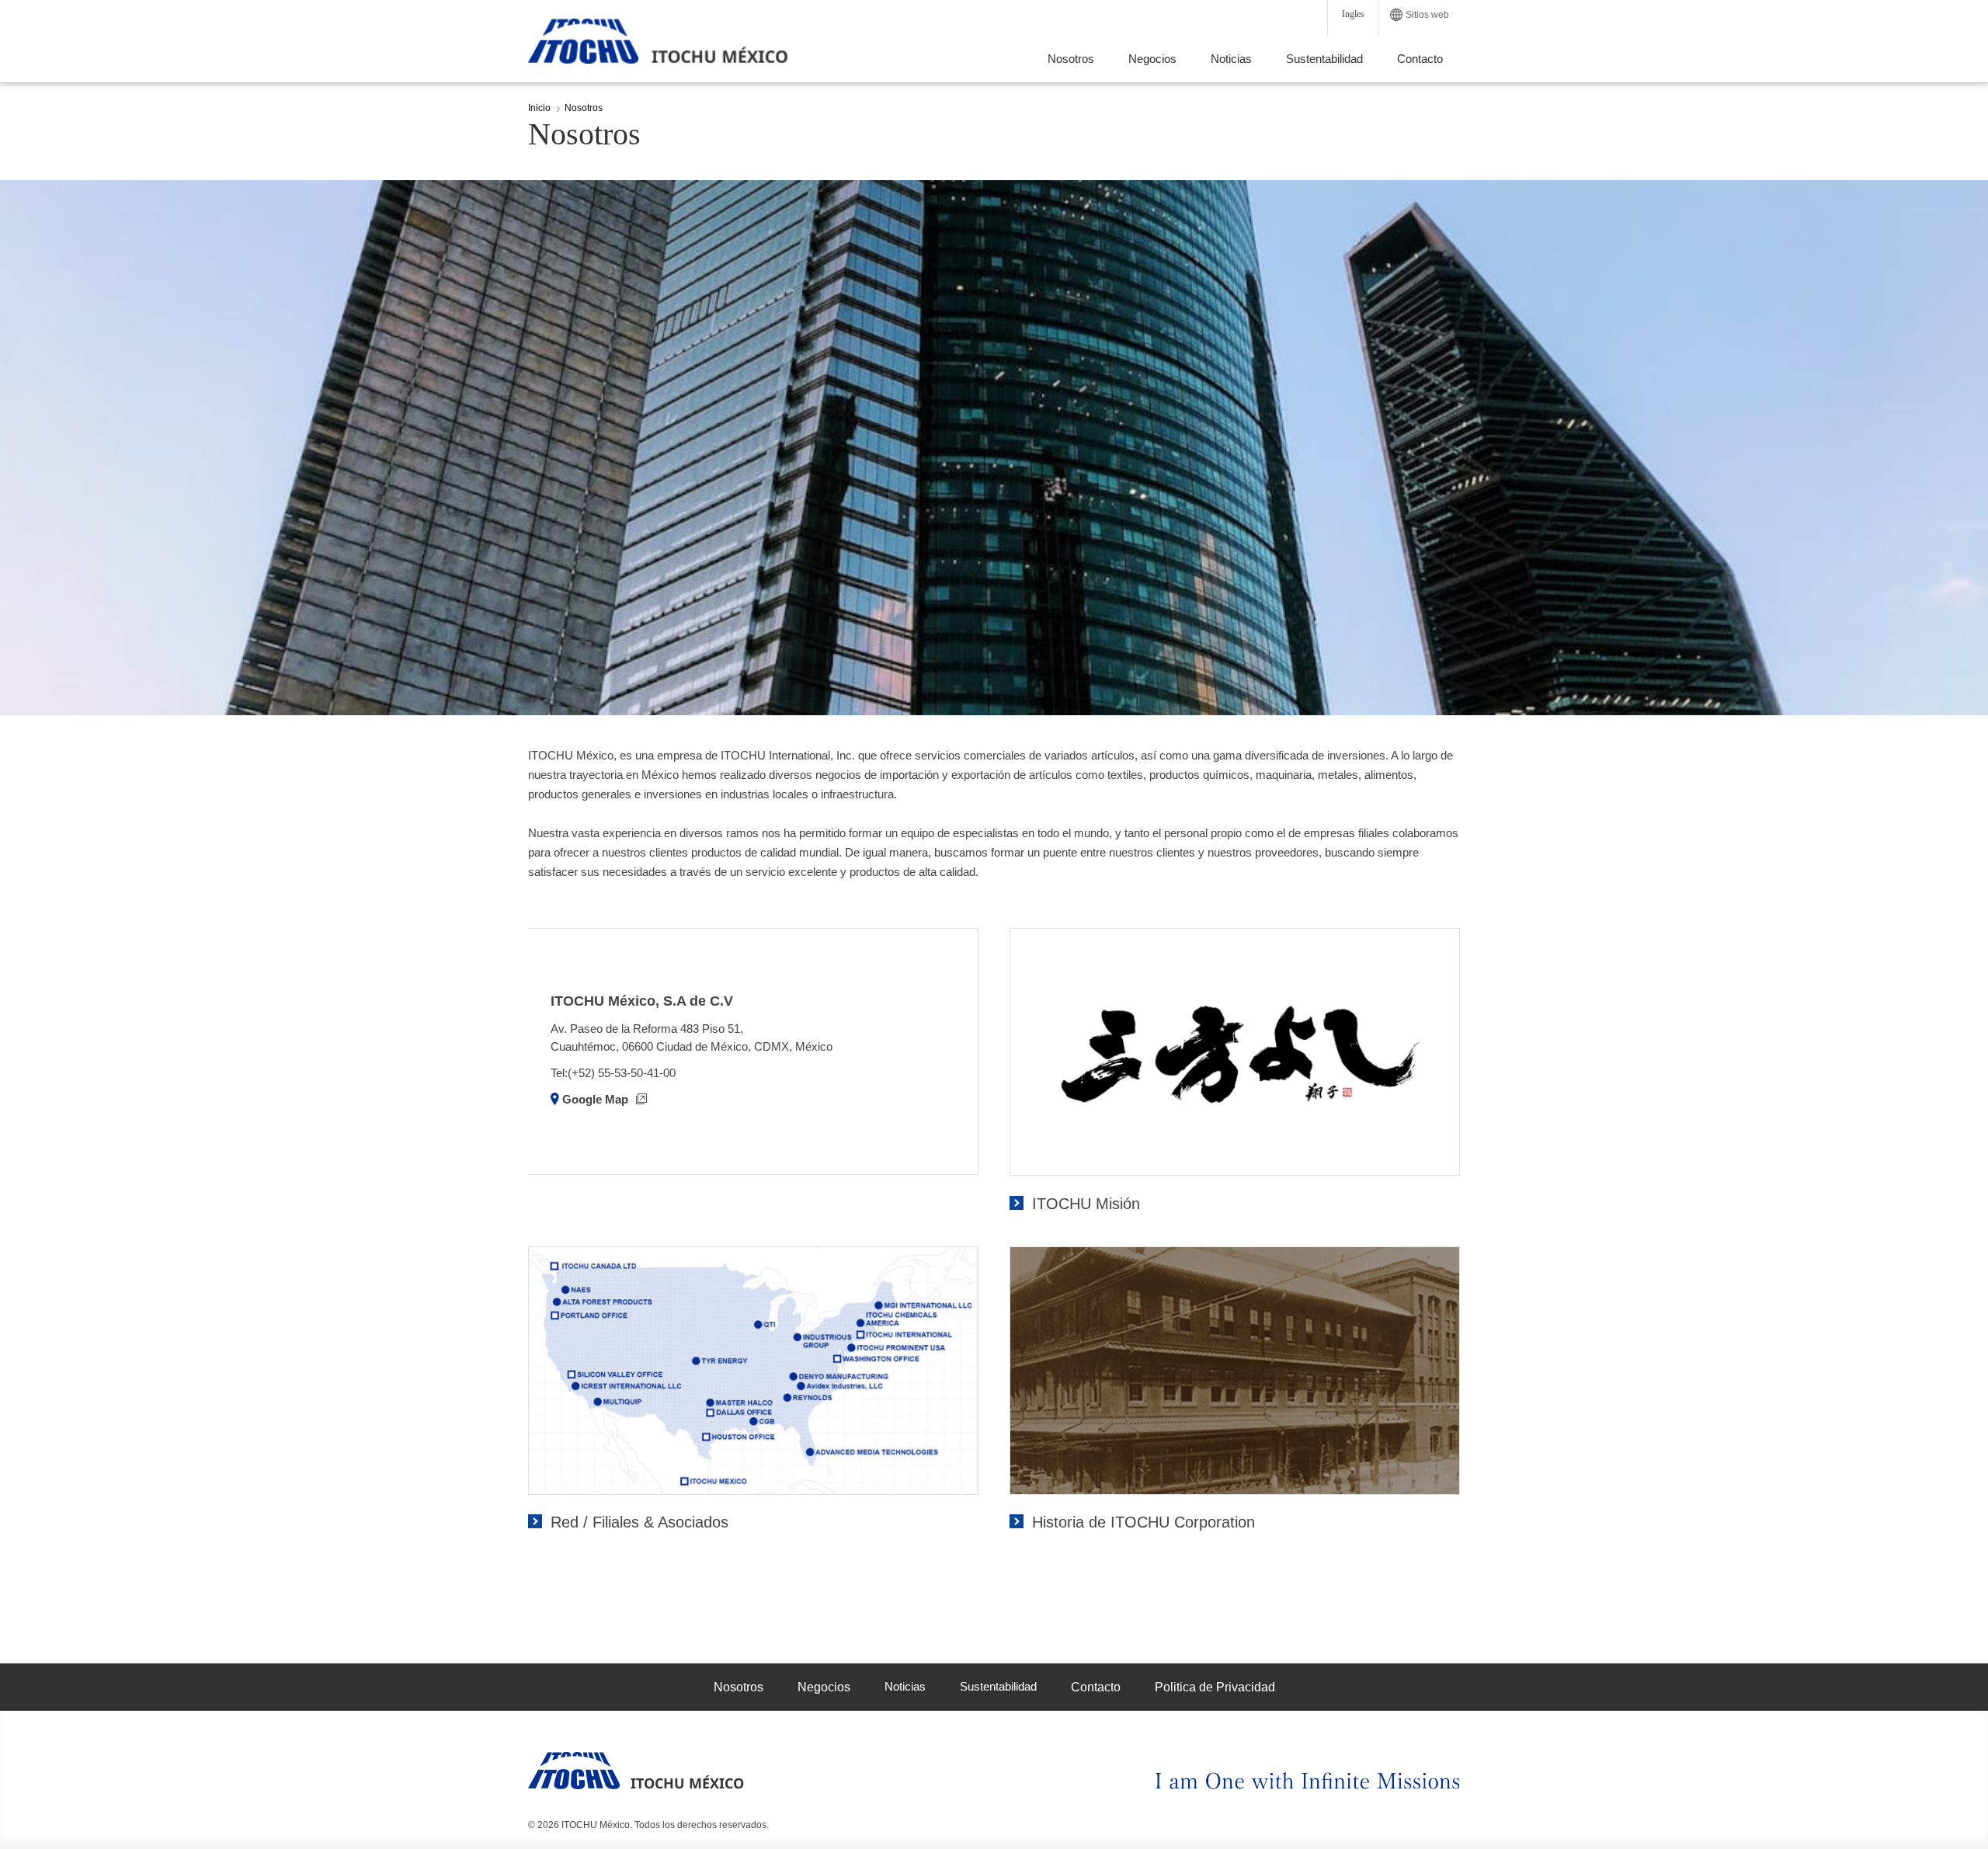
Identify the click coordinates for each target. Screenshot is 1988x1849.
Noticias (905, 1686)
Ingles (1353, 14)
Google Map (597, 1099)
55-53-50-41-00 (637, 1073)
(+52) (583, 1073)
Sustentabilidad (998, 1686)
